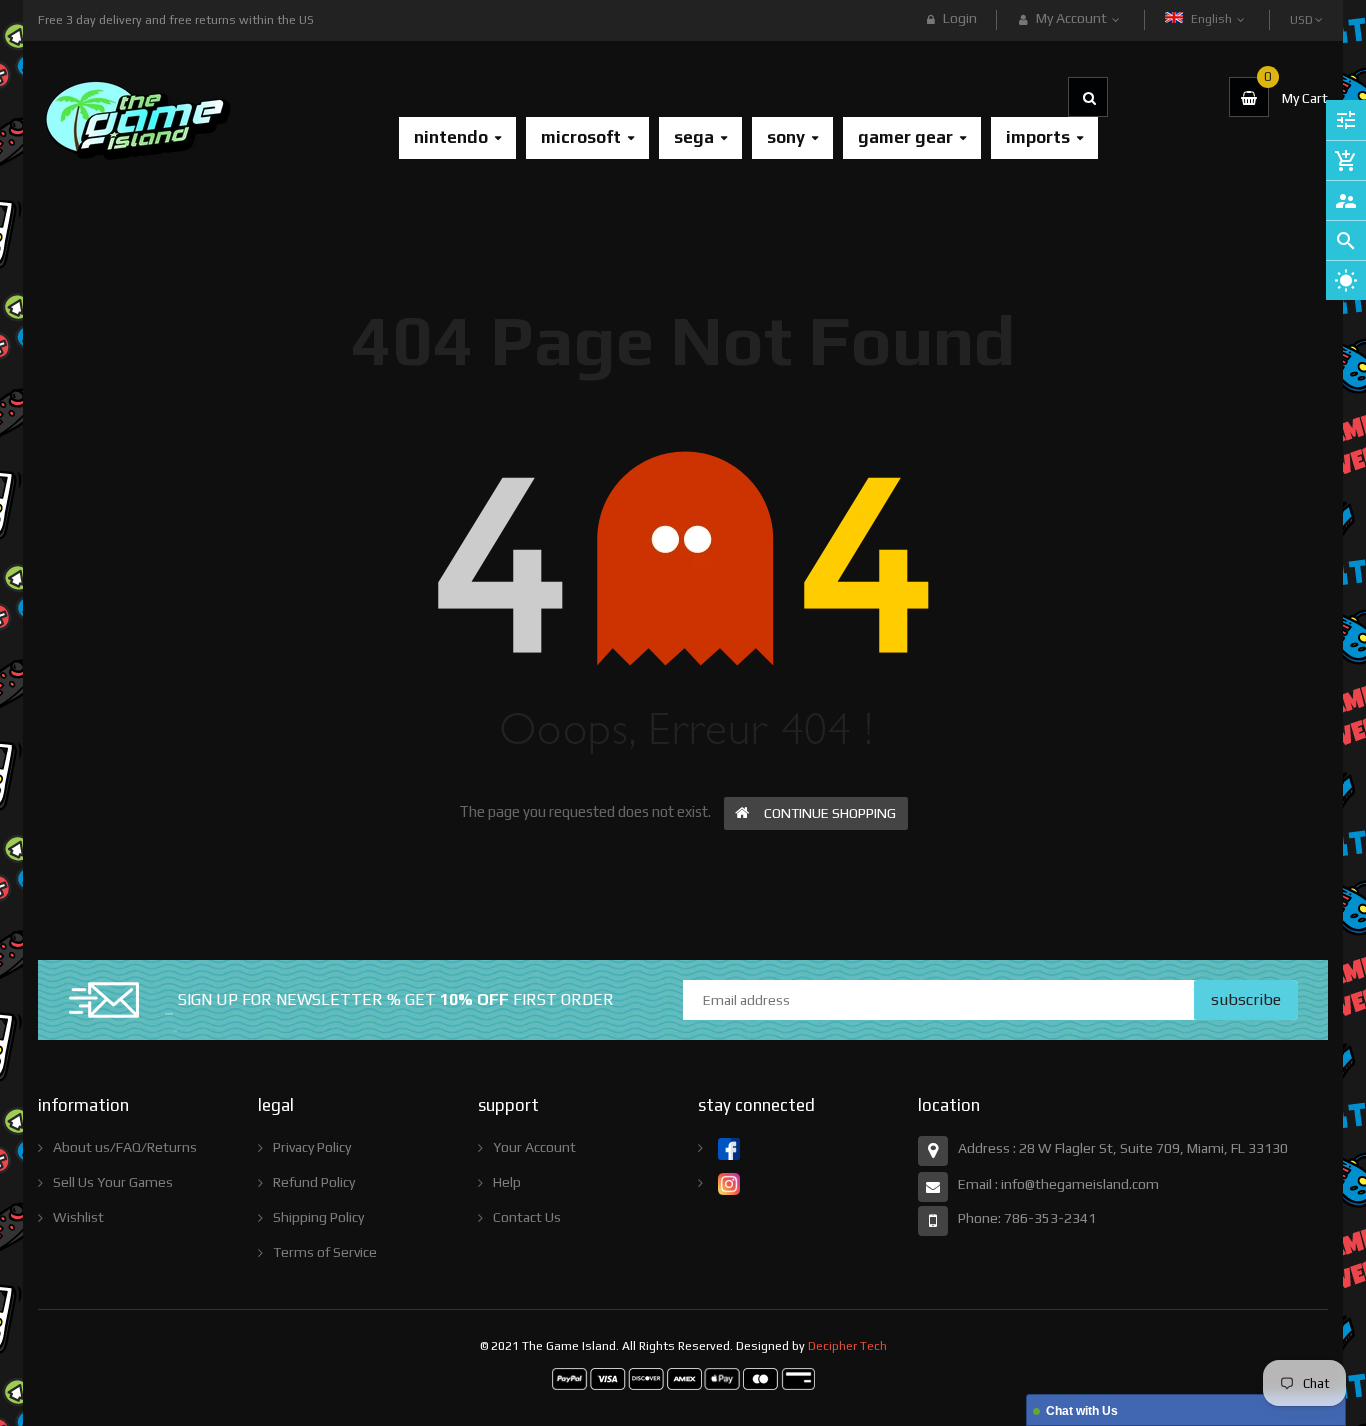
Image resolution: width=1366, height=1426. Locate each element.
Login (960, 18)
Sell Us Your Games (113, 1182)
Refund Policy (314, 1182)
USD (1303, 11)
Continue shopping (830, 813)
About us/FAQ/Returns (125, 1147)
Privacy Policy (312, 1147)
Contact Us (527, 1217)
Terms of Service (325, 1252)
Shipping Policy (318, 1217)
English (1213, 19)
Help (507, 1182)
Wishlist (78, 1217)
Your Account (534, 1147)
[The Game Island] (683, 1378)
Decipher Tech (847, 1346)
